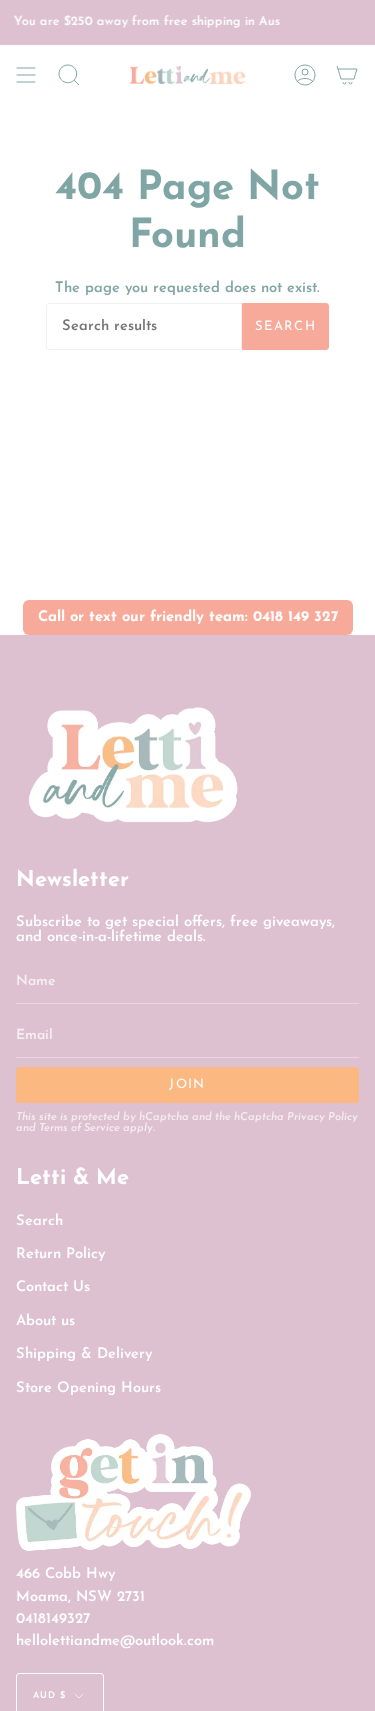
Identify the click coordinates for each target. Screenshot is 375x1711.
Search (285, 326)
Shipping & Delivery (84, 1354)
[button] (69, 75)
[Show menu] (26, 75)
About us (45, 1321)
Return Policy (60, 1254)
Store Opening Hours (88, 1388)
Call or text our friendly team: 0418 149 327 (188, 617)
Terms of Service (79, 1128)
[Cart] (347, 75)
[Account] (305, 75)
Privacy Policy (322, 1117)
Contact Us (53, 1287)
